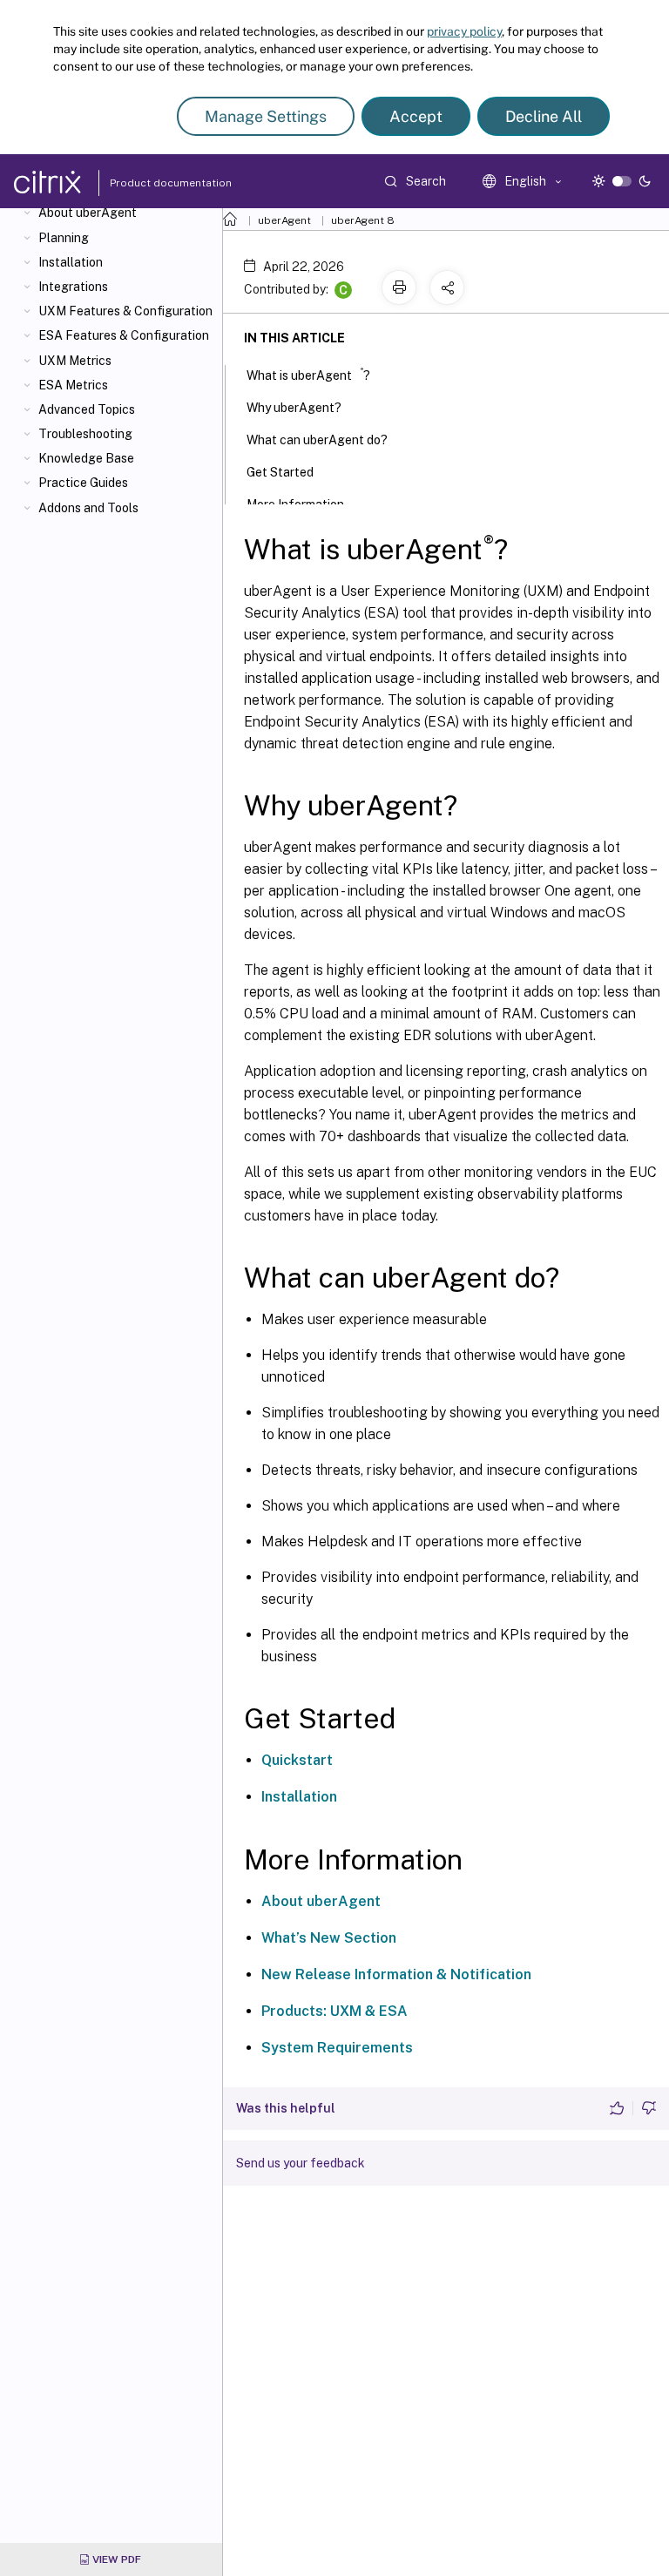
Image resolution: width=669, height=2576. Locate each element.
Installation (71, 262)
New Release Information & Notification (396, 1974)
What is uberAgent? (308, 374)
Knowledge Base (86, 458)
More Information (295, 504)
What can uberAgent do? (317, 440)
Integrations (73, 287)
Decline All (544, 116)
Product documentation (149, 183)
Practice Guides (83, 483)
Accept (416, 116)
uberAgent (284, 220)
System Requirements (337, 2048)
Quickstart (297, 1760)
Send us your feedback (301, 2163)
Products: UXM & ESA (334, 2011)
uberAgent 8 (363, 220)
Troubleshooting (85, 434)
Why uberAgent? (294, 408)
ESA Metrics (73, 385)
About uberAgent (88, 213)
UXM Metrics (75, 361)
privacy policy (464, 31)
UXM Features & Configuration (125, 311)
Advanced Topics (87, 409)
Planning (64, 238)
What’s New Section (329, 1938)
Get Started (280, 472)
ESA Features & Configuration (124, 335)
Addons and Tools (88, 508)
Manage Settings (266, 116)
